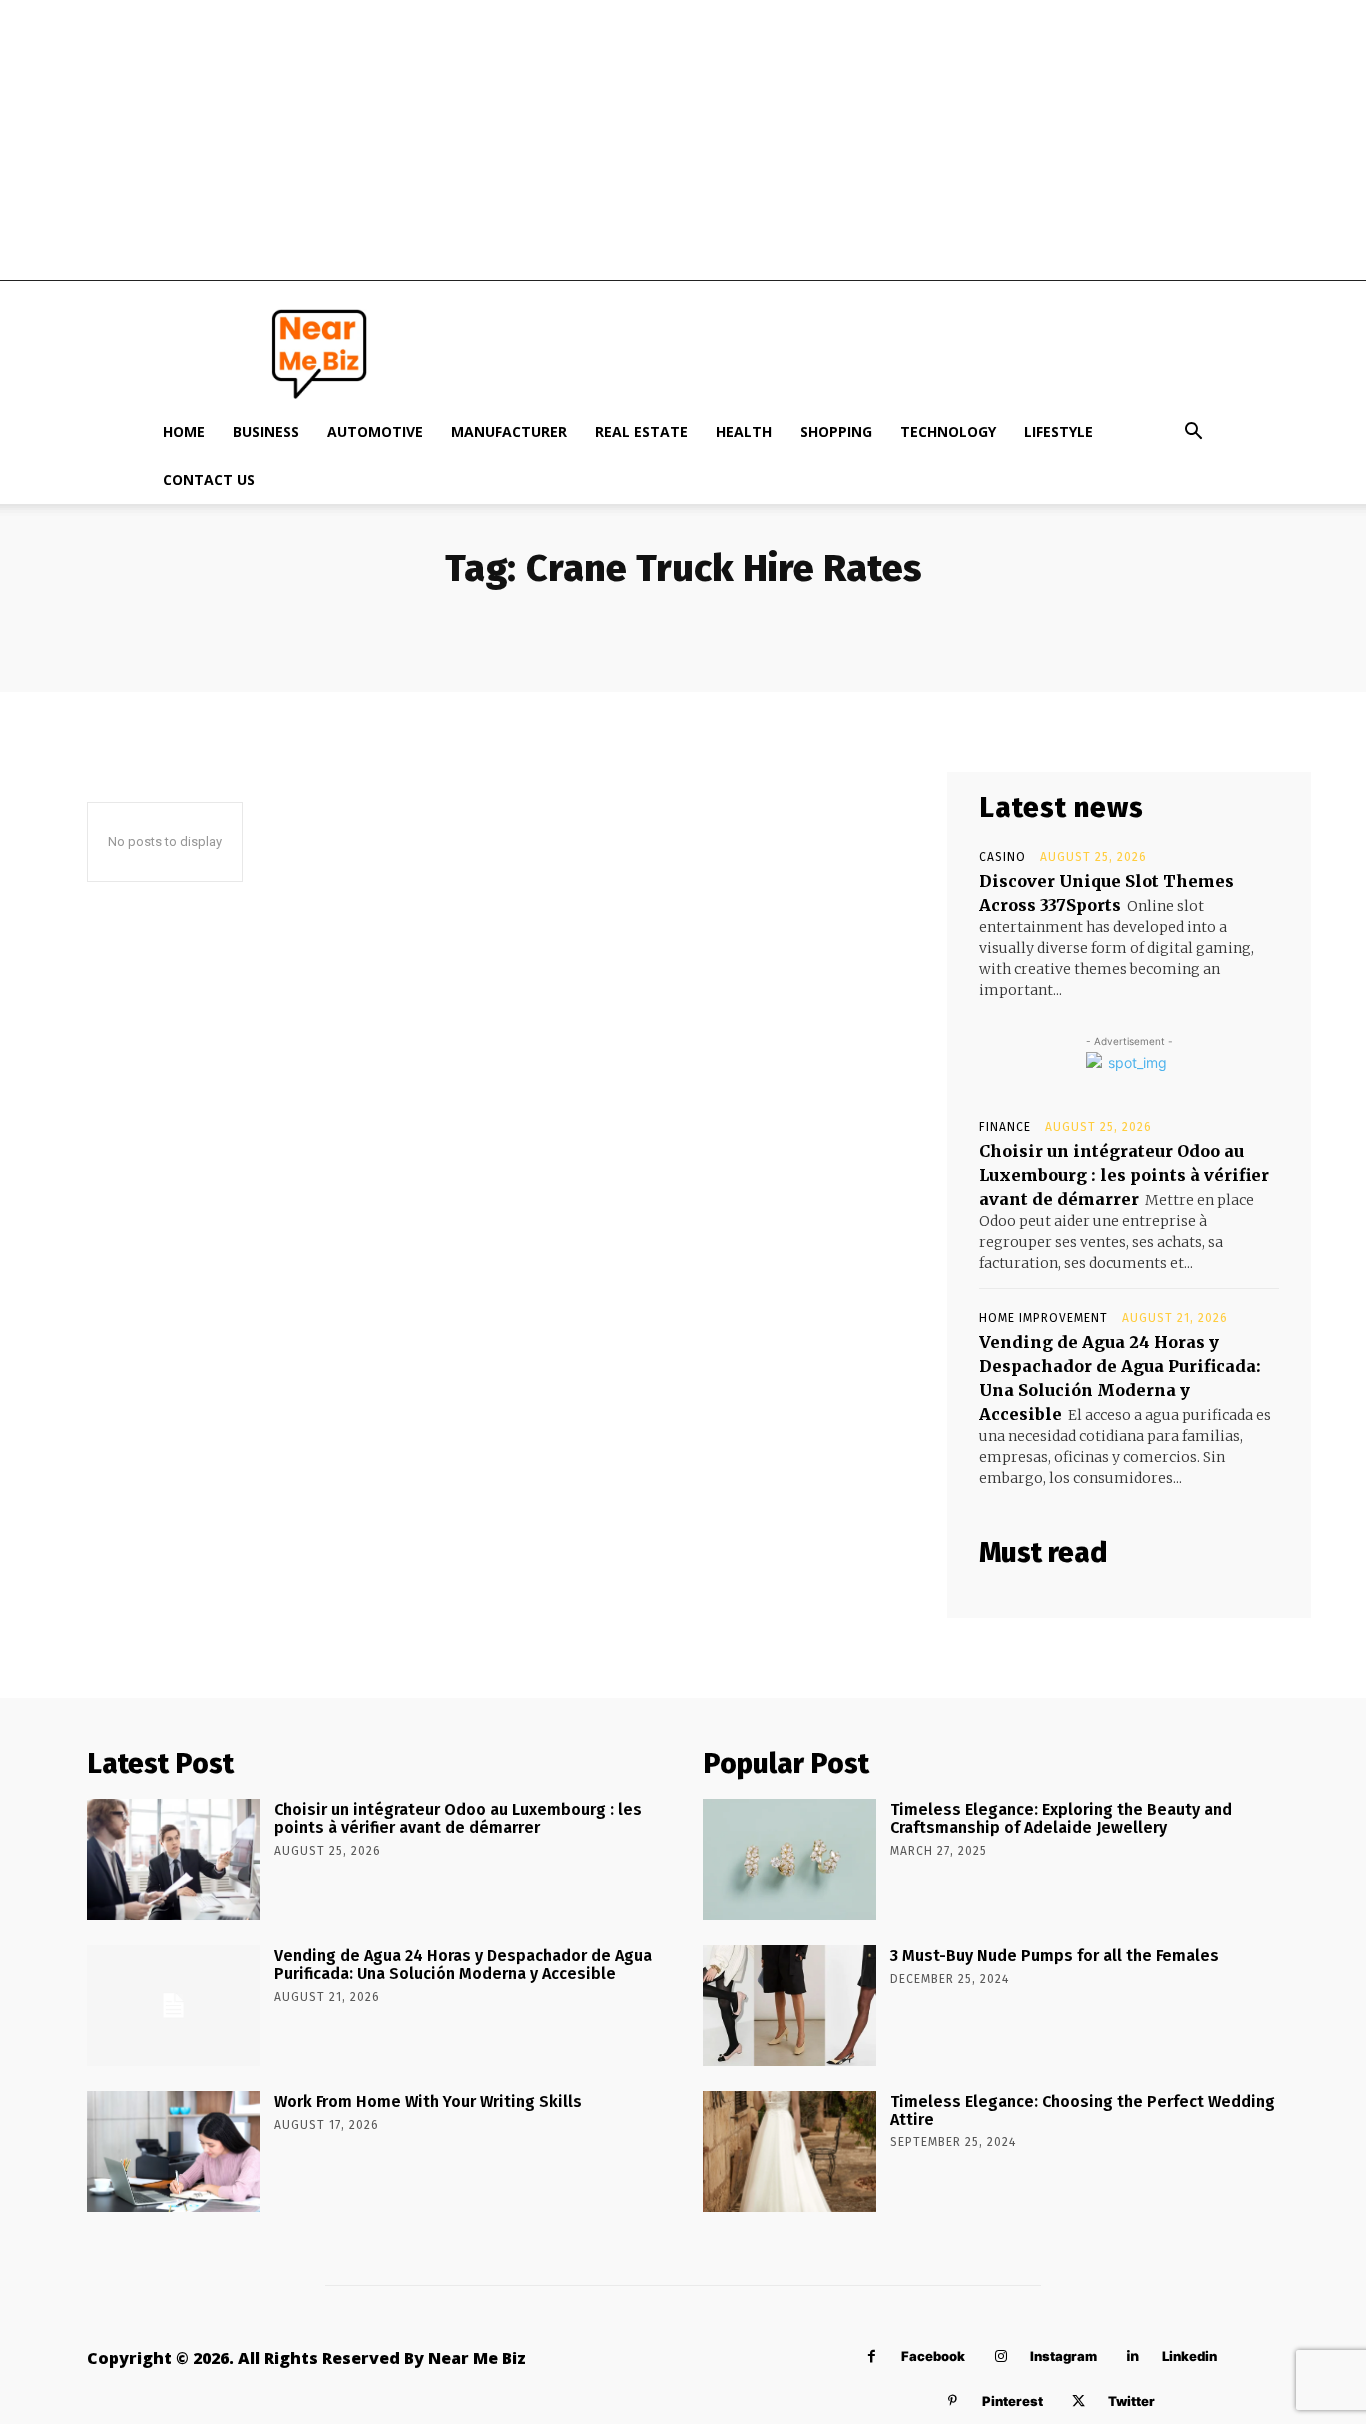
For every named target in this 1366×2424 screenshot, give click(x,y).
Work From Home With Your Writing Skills (428, 2101)
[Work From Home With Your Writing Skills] (173, 2151)
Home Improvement (1043, 1318)
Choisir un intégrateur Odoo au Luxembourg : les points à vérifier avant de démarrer (1124, 1175)
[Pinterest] (952, 2401)
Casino (1002, 857)
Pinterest (1012, 2401)
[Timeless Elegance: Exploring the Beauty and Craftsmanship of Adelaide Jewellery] (789, 1859)
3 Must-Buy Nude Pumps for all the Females (1054, 1955)
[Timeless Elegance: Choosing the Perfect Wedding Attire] (789, 2151)
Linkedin (1189, 2356)
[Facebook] (871, 2356)
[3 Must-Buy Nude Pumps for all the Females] (789, 2005)
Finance (1005, 1127)
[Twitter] (1078, 2401)
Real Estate (641, 431)
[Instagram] (1000, 2356)
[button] (1193, 433)
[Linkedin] (1132, 2356)
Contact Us (209, 479)
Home (184, 431)
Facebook (933, 2356)
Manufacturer (509, 431)
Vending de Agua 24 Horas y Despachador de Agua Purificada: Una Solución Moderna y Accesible (463, 1964)
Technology (948, 431)
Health (744, 431)
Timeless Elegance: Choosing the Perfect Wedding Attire (1082, 2110)
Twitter (1131, 2401)
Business (266, 431)
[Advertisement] (683, 140)
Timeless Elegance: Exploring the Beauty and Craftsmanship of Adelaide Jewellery (1061, 1818)
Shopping (836, 431)
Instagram (1063, 2356)
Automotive (375, 431)
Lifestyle (1058, 431)
